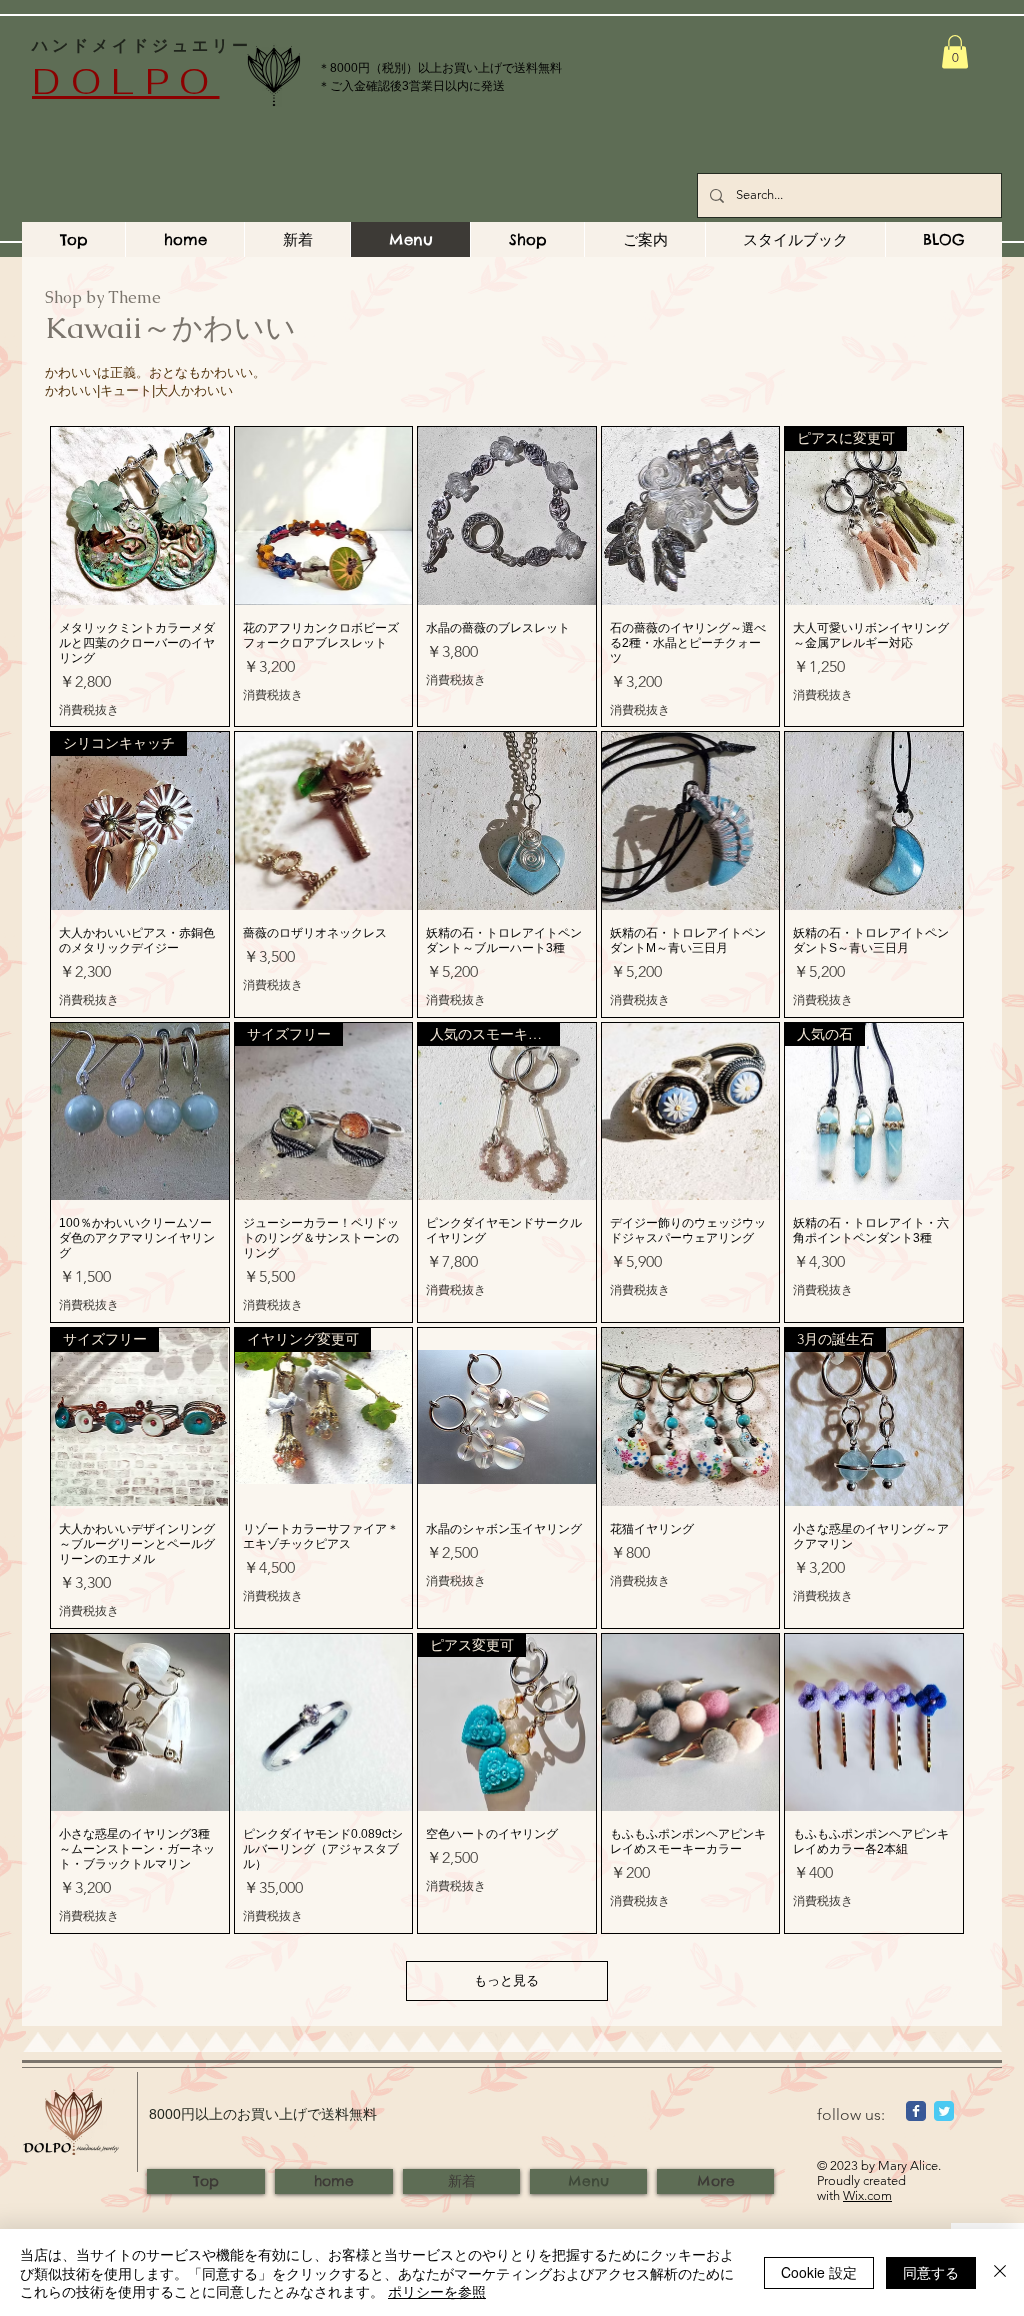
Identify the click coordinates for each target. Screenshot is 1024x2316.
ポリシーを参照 (437, 2291)
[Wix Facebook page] (916, 2111)
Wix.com (867, 2195)
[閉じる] (1000, 2272)
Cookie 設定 (819, 2272)
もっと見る (506, 1980)
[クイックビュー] (140, 516)
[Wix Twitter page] (944, 2111)
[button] (955, 51)
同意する (931, 2272)
